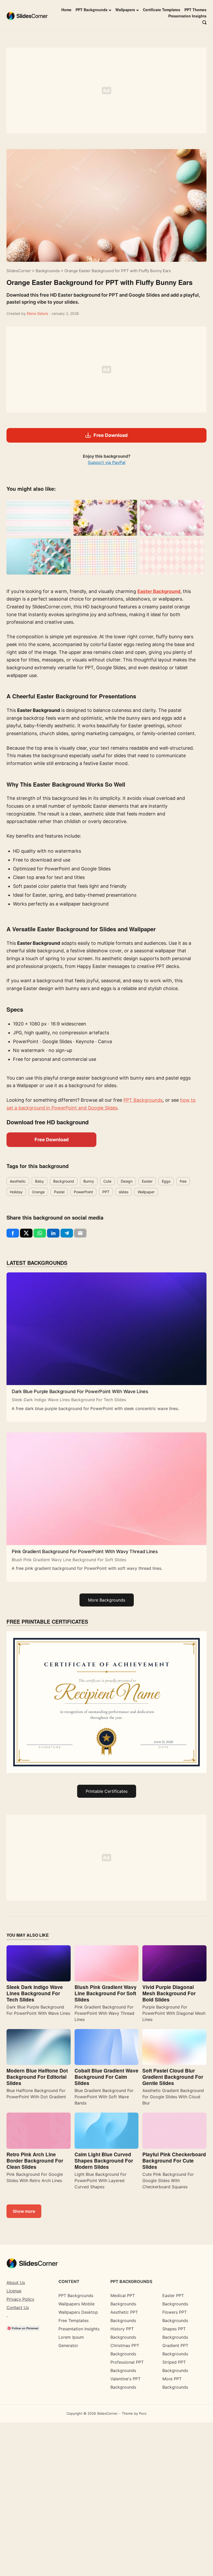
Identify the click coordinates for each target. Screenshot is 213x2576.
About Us (16, 2282)
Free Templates (74, 2320)
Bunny (89, 1181)
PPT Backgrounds (92, 10)
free (183, 1181)
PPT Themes (195, 10)
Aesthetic (18, 1181)
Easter (147, 1181)
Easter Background (159, 591)
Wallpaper (146, 1192)
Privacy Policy (20, 2299)
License (14, 2291)
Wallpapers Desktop (78, 2312)
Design (127, 1181)
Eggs (166, 1181)
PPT (106, 1192)
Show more (24, 2211)
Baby (39, 1181)
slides (124, 1192)
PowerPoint (83, 1192)
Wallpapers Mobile (76, 2304)
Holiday (16, 1192)
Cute (107, 1181)
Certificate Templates (162, 10)
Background (64, 1181)
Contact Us (18, 2307)
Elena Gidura (38, 313)
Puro (143, 2413)
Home (66, 10)
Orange (38, 1192)
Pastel (59, 1192)
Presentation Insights (187, 16)
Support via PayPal (107, 462)
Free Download (52, 1140)
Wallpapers (125, 10)
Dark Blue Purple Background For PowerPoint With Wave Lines (80, 1391)
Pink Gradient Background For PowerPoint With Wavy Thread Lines (85, 1551)
